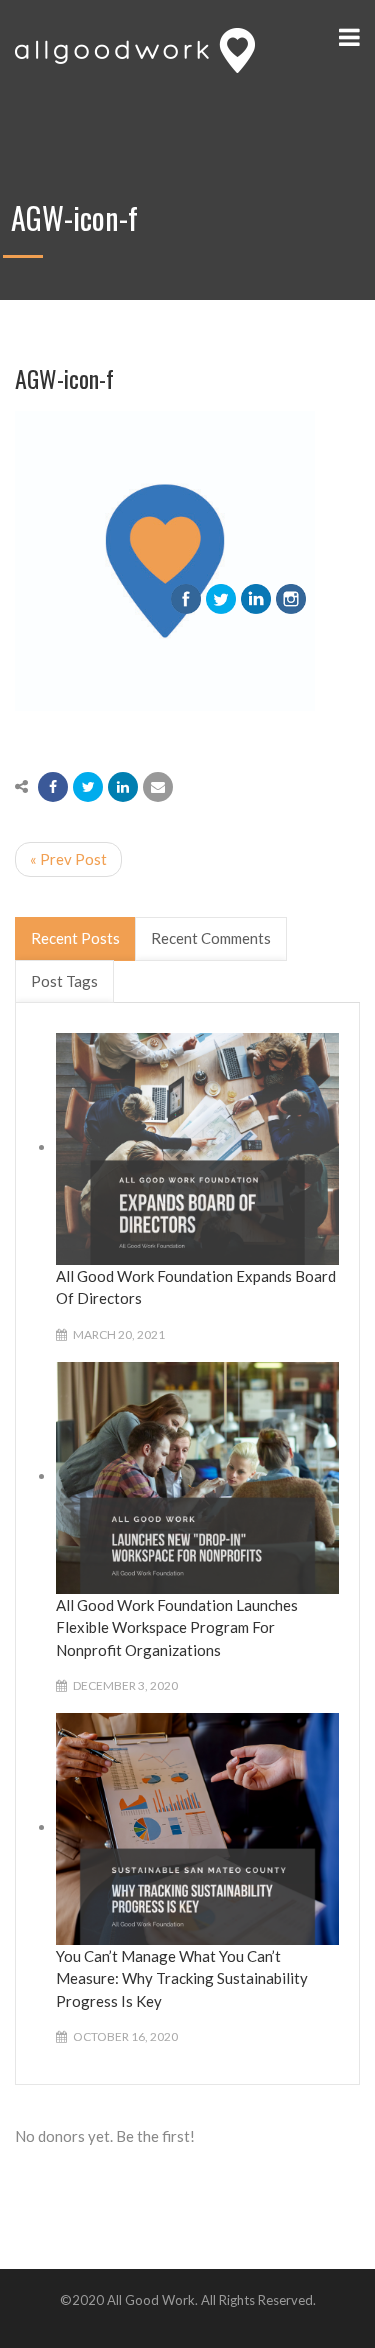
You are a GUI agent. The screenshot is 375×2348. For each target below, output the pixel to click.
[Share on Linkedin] (123, 787)
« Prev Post (68, 859)
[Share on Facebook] (53, 787)
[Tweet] (88, 787)
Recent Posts (75, 938)
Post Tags (64, 981)
